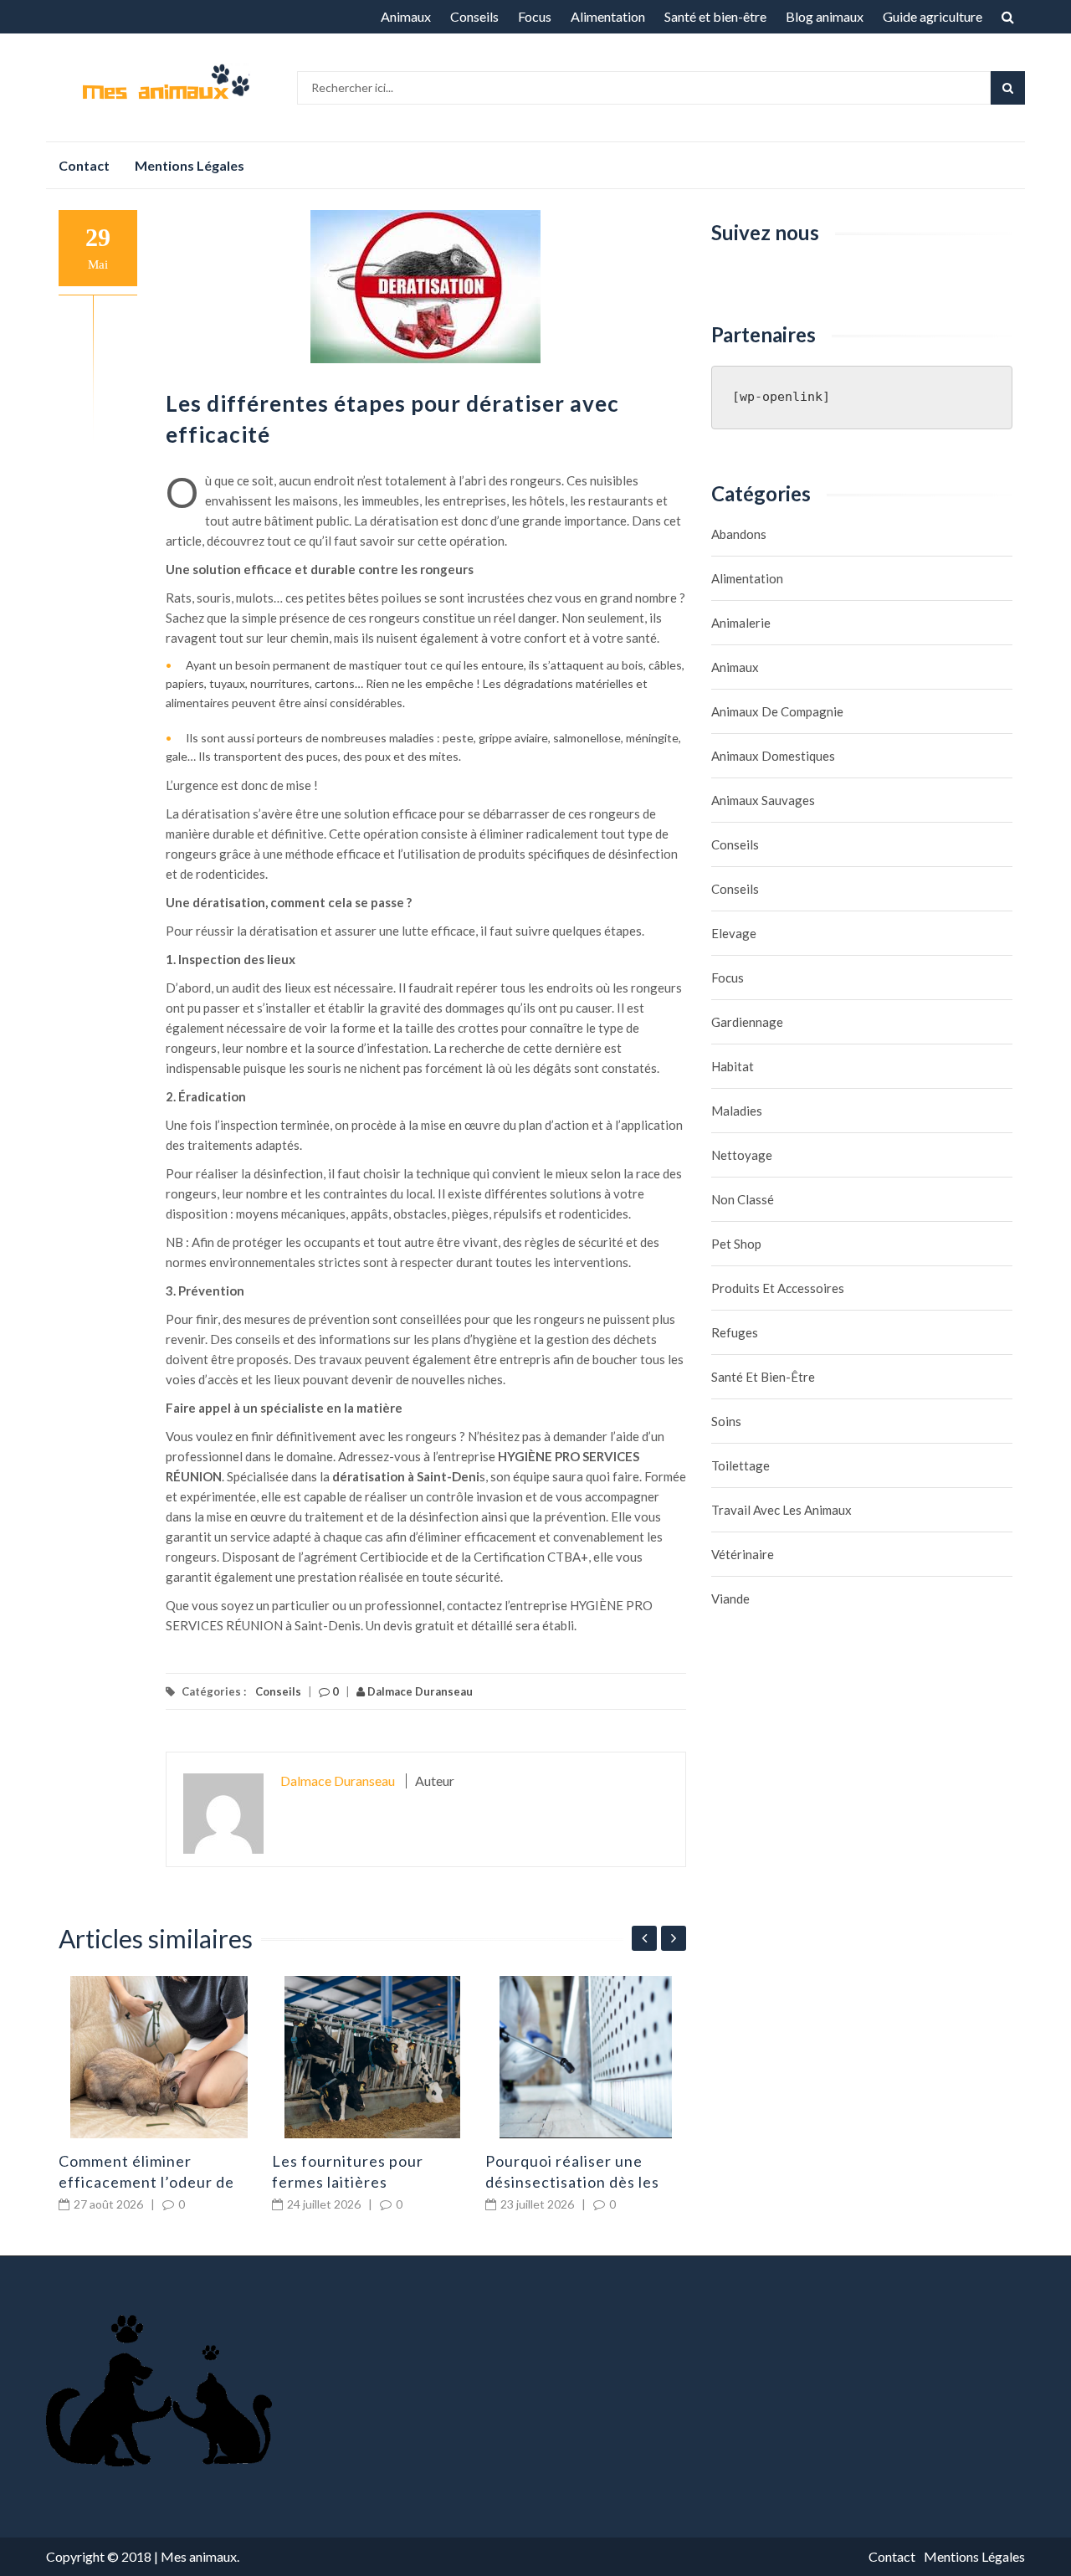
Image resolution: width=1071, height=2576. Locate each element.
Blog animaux (825, 16)
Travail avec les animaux (781, 1510)
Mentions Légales (190, 165)
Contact (84, 165)
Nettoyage (742, 1155)
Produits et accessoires (778, 1288)
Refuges (735, 1332)
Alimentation (608, 16)
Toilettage (740, 1465)
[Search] (1008, 88)
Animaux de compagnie (777, 711)
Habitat (733, 1066)
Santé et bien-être (715, 16)
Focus (535, 16)
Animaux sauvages (763, 800)
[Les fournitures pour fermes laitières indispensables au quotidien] (372, 2057)
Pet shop (736, 1244)
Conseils (474, 16)
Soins (726, 1421)
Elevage (734, 933)
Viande (730, 1598)
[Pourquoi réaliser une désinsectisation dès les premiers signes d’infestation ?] (586, 2057)
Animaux (406, 16)
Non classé (743, 1199)
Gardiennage (747, 1022)
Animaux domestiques (773, 756)
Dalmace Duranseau (419, 1691)
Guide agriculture (933, 16)
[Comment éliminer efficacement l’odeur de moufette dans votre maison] (159, 2057)
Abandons (739, 534)
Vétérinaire (743, 1554)
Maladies (737, 1111)
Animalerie (741, 623)
